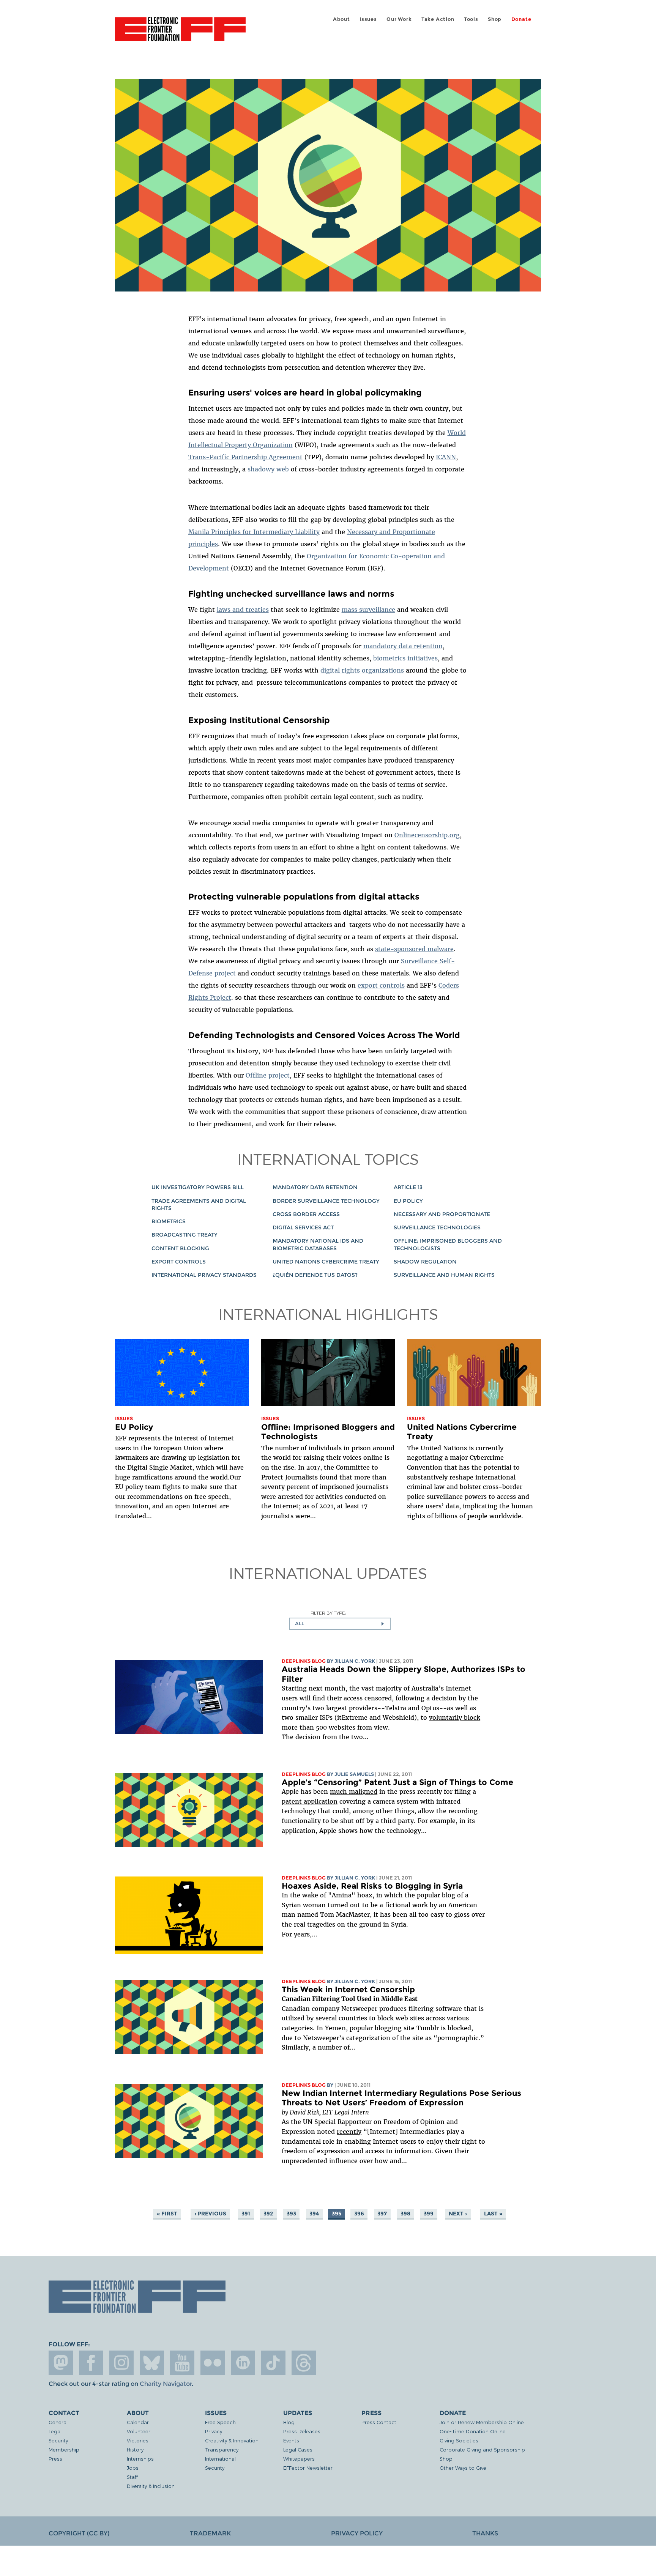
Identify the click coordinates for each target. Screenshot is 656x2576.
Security (58, 2440)
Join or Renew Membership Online (482, 2422)
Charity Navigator (166, 2384)
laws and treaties (243, 610)
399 (429, 2214)
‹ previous (210, 2214)
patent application (310, 1801)
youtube (182, 2363)
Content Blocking (180, 1248)
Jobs (133, 2468)
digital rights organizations (362, 670)
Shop (495, 19)
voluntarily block (455, 1717)
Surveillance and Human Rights (444, 1275)
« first (167, 2214)
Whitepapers (299, 2459)
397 (382, 2214)
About (341, 19)
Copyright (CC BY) (79, 2533)
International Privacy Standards (204, 1275)
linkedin (243, 2363)
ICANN (446, 457)
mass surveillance (368, 610)
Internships (140, 2459)
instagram (121, 2363)
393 (291, 2214)
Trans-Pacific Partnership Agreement (245, 457)
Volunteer (139, 2431)
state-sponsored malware (414, 949)
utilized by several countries (324, 2018)
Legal (55, 2431)
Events (291, 2440)
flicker (213, 2363)
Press (55, 2459)
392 (268, 2214)
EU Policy (408, 1201)
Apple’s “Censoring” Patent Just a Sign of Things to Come (397, 1782)
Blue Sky (152, 2363)
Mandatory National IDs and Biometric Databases (318, 1244)
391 (246, 2214)
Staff (132, 2477)
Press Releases (302, 2431)
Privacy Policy (357, 2533)
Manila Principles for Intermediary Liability (254, 532)
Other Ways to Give (463, 2468)
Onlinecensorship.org (427, 835)
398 (405, 2214)
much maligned (354, 1791)
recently (349, 2132)
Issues (368, 19)
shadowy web (268, 469)
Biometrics (169, 1221)
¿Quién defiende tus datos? (315, 1275)
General (58, 2422)
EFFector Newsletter (308, 2468)
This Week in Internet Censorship (348, 1989)
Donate (521, 19)
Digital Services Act (303, 1227)
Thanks (485, 2533)
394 (314, 2214)
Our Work (399, 19)
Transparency (222, 2449)
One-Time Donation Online (473, 2431)
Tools (471, 19)
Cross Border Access (306, 1214)
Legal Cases (298, 2449)
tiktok (273, 2363)
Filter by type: (328, 1613)
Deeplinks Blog (304, 1661)
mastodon (61, 2363)
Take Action (438, 19)
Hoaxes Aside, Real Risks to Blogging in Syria (372, 1886)
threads (304, 2363)
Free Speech (220, 2422)
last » (493, 2214)
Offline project (268, 1075)
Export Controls (179, 1262)
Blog (289, 2422)
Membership (64, 2449)
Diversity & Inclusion (151, 2486)
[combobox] (340, 1624)
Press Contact (379, 2422)
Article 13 (408, 1187)
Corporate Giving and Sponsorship (482, 2449)
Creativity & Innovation (232, 2440)
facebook (91, 2363)
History (135, 2449)
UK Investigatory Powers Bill (198, 1187)
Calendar (138, 2422)
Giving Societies (459, 2440)
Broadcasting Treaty (184, 1235)
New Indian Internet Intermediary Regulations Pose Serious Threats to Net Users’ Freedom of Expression (401, 2098)
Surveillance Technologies (437, 1227)
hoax (365, 1895)
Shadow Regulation (425, 1262)
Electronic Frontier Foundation (180, 33)
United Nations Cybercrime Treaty (326, 1262)
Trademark (210, 2533)
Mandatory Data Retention (315, 1187)
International (220, 2459)
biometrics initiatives (405, 658)
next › (458, 2214)
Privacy (214, 2431)
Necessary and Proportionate (442, 1214)
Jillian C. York (355, 1661)
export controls (381, 985)
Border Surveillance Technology (326, 1201)
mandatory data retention (403, 646)
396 (359, 2214)
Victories (138, 2440)
